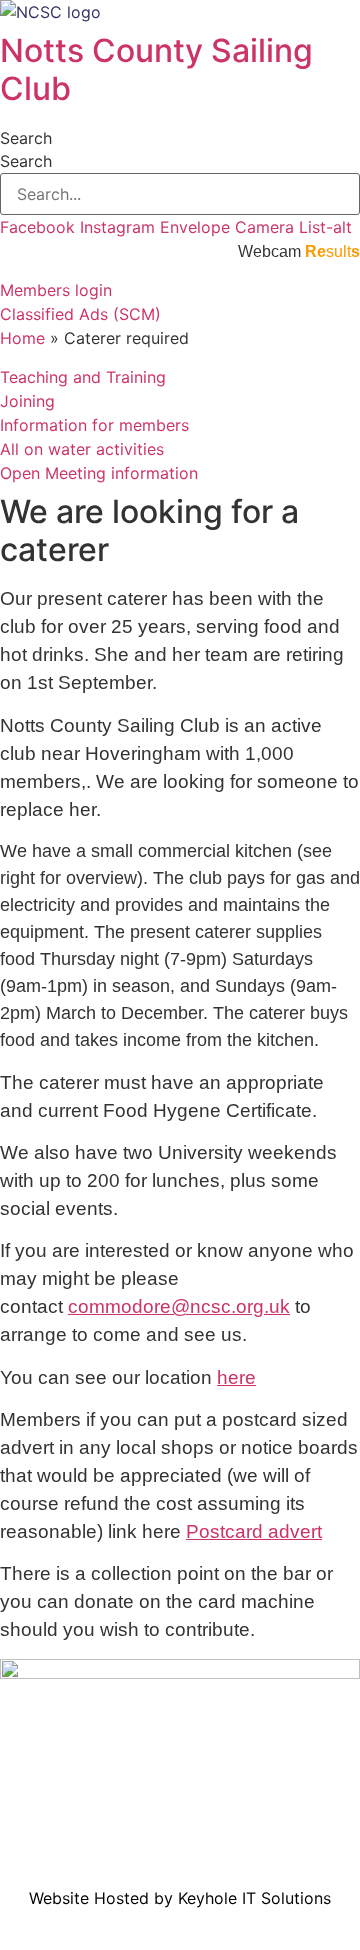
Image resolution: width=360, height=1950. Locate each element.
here (236, 1377)
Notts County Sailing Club (156, 69)
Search (26, 138)
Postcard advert (254, 1531)
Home (22, 338)
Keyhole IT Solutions (254, 1898)
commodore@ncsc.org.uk (179, 1306)
